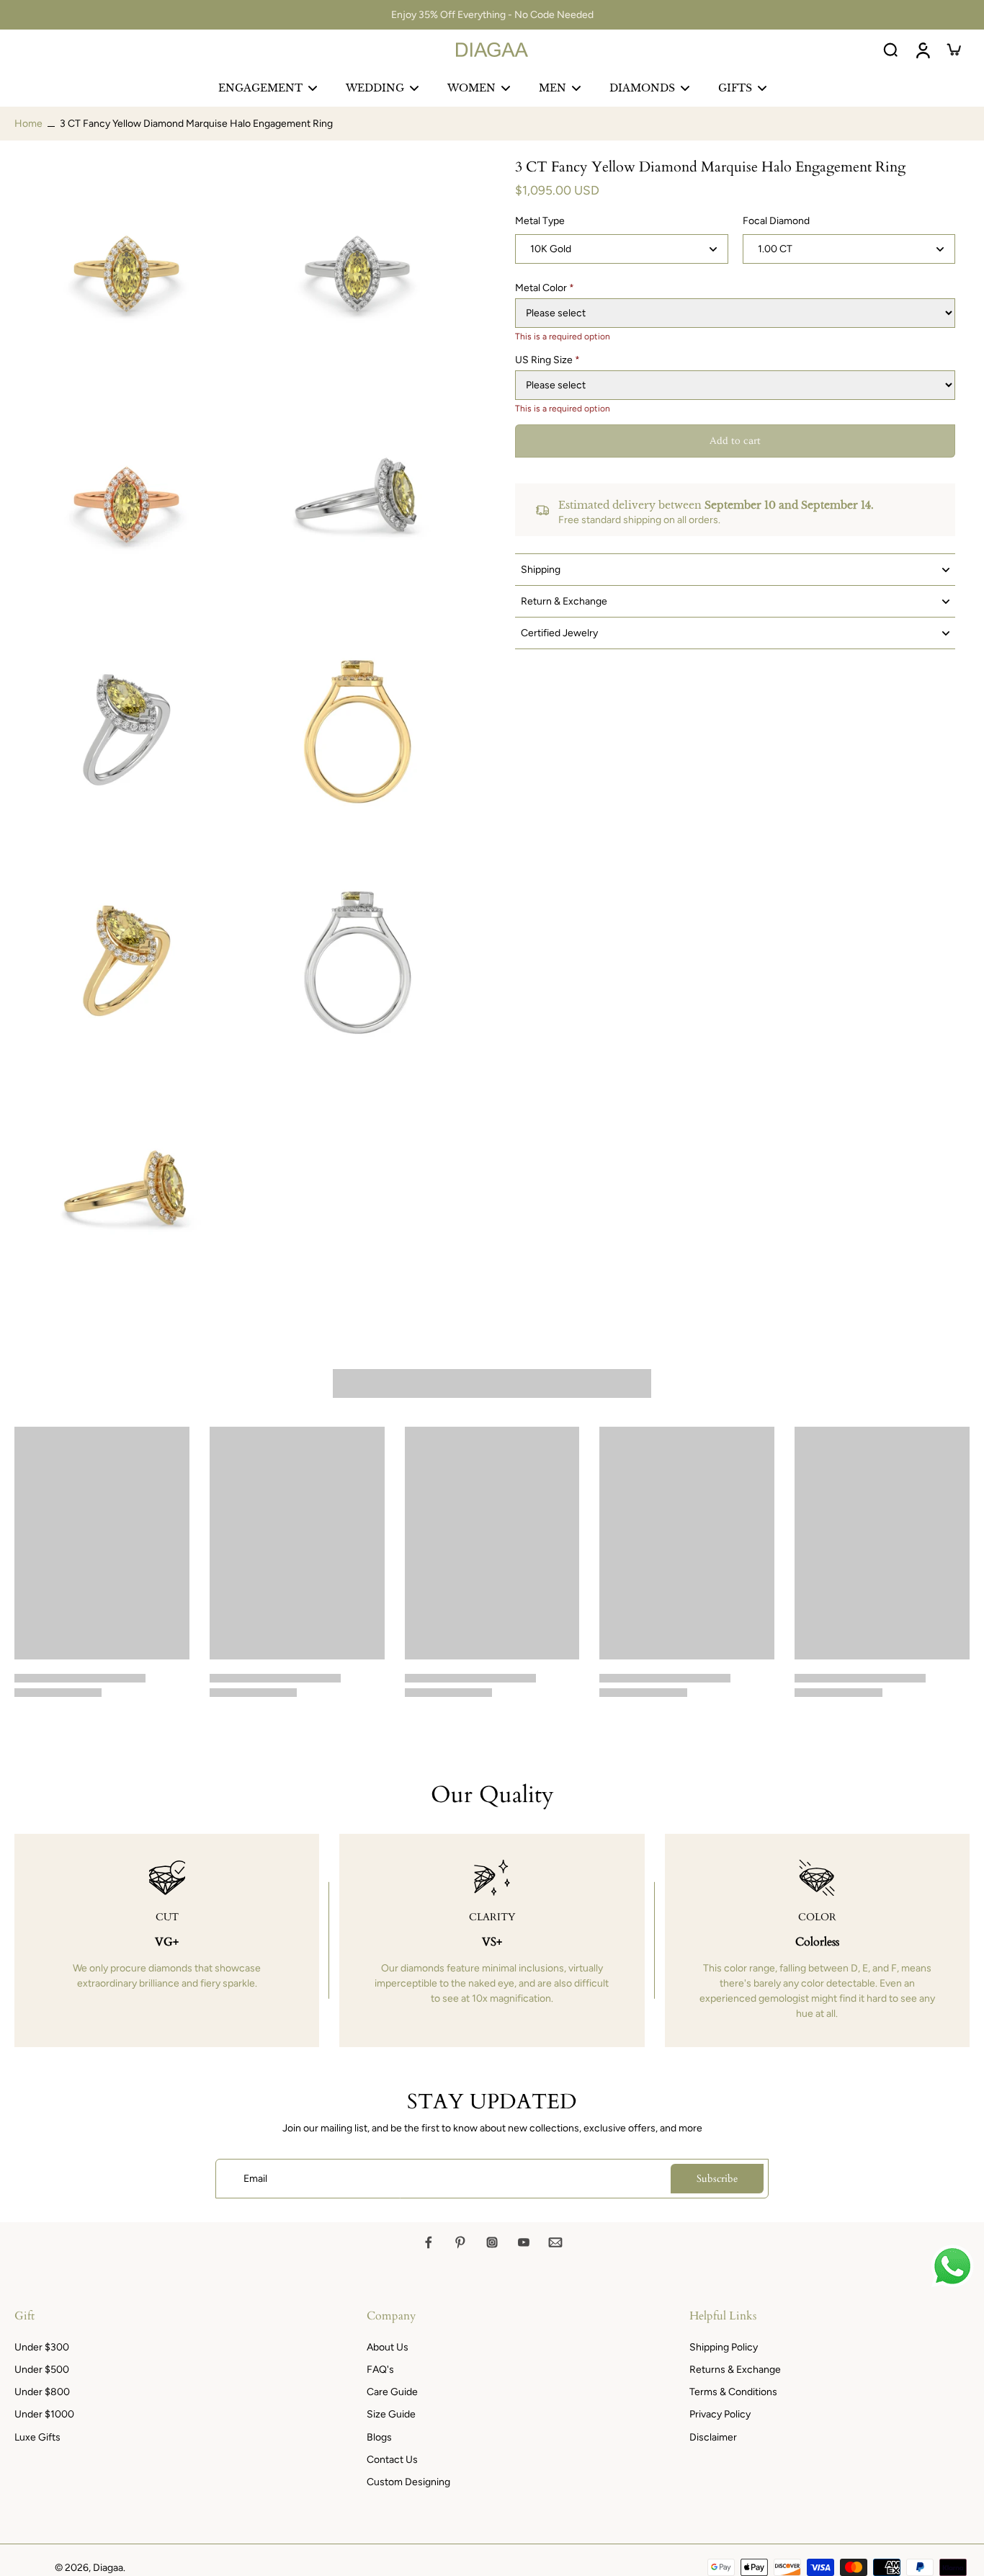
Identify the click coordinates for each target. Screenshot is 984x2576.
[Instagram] (492, 2242)
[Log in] (922, 50)
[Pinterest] (460, 2242)
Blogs (379, 2437)
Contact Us (392, 2460)
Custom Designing (408, 2482)
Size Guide (391, 2414)
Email (255, 2179)
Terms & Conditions (733, 2392)
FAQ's (380, 2370)
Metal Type (540, 222)
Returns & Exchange (735, 2370)
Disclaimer (713, 2437)
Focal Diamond (776, 222)
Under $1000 (44, 2414)
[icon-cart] (954, 50)
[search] (890, 50)
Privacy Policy (720, 2414)
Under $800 (42, 2392)
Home (28, 124)
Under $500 (42, 2370)
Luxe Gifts (37, 2437)
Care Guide (392, 2392)
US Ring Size (547, 360)
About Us (388, 2347)
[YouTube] (524, 2242)
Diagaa (108, 2568)
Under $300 (42, 2347)
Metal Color (545, 288)
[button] (735, 442)
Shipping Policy (724, 2347)
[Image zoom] (126, 270)
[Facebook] (429, 2242)
